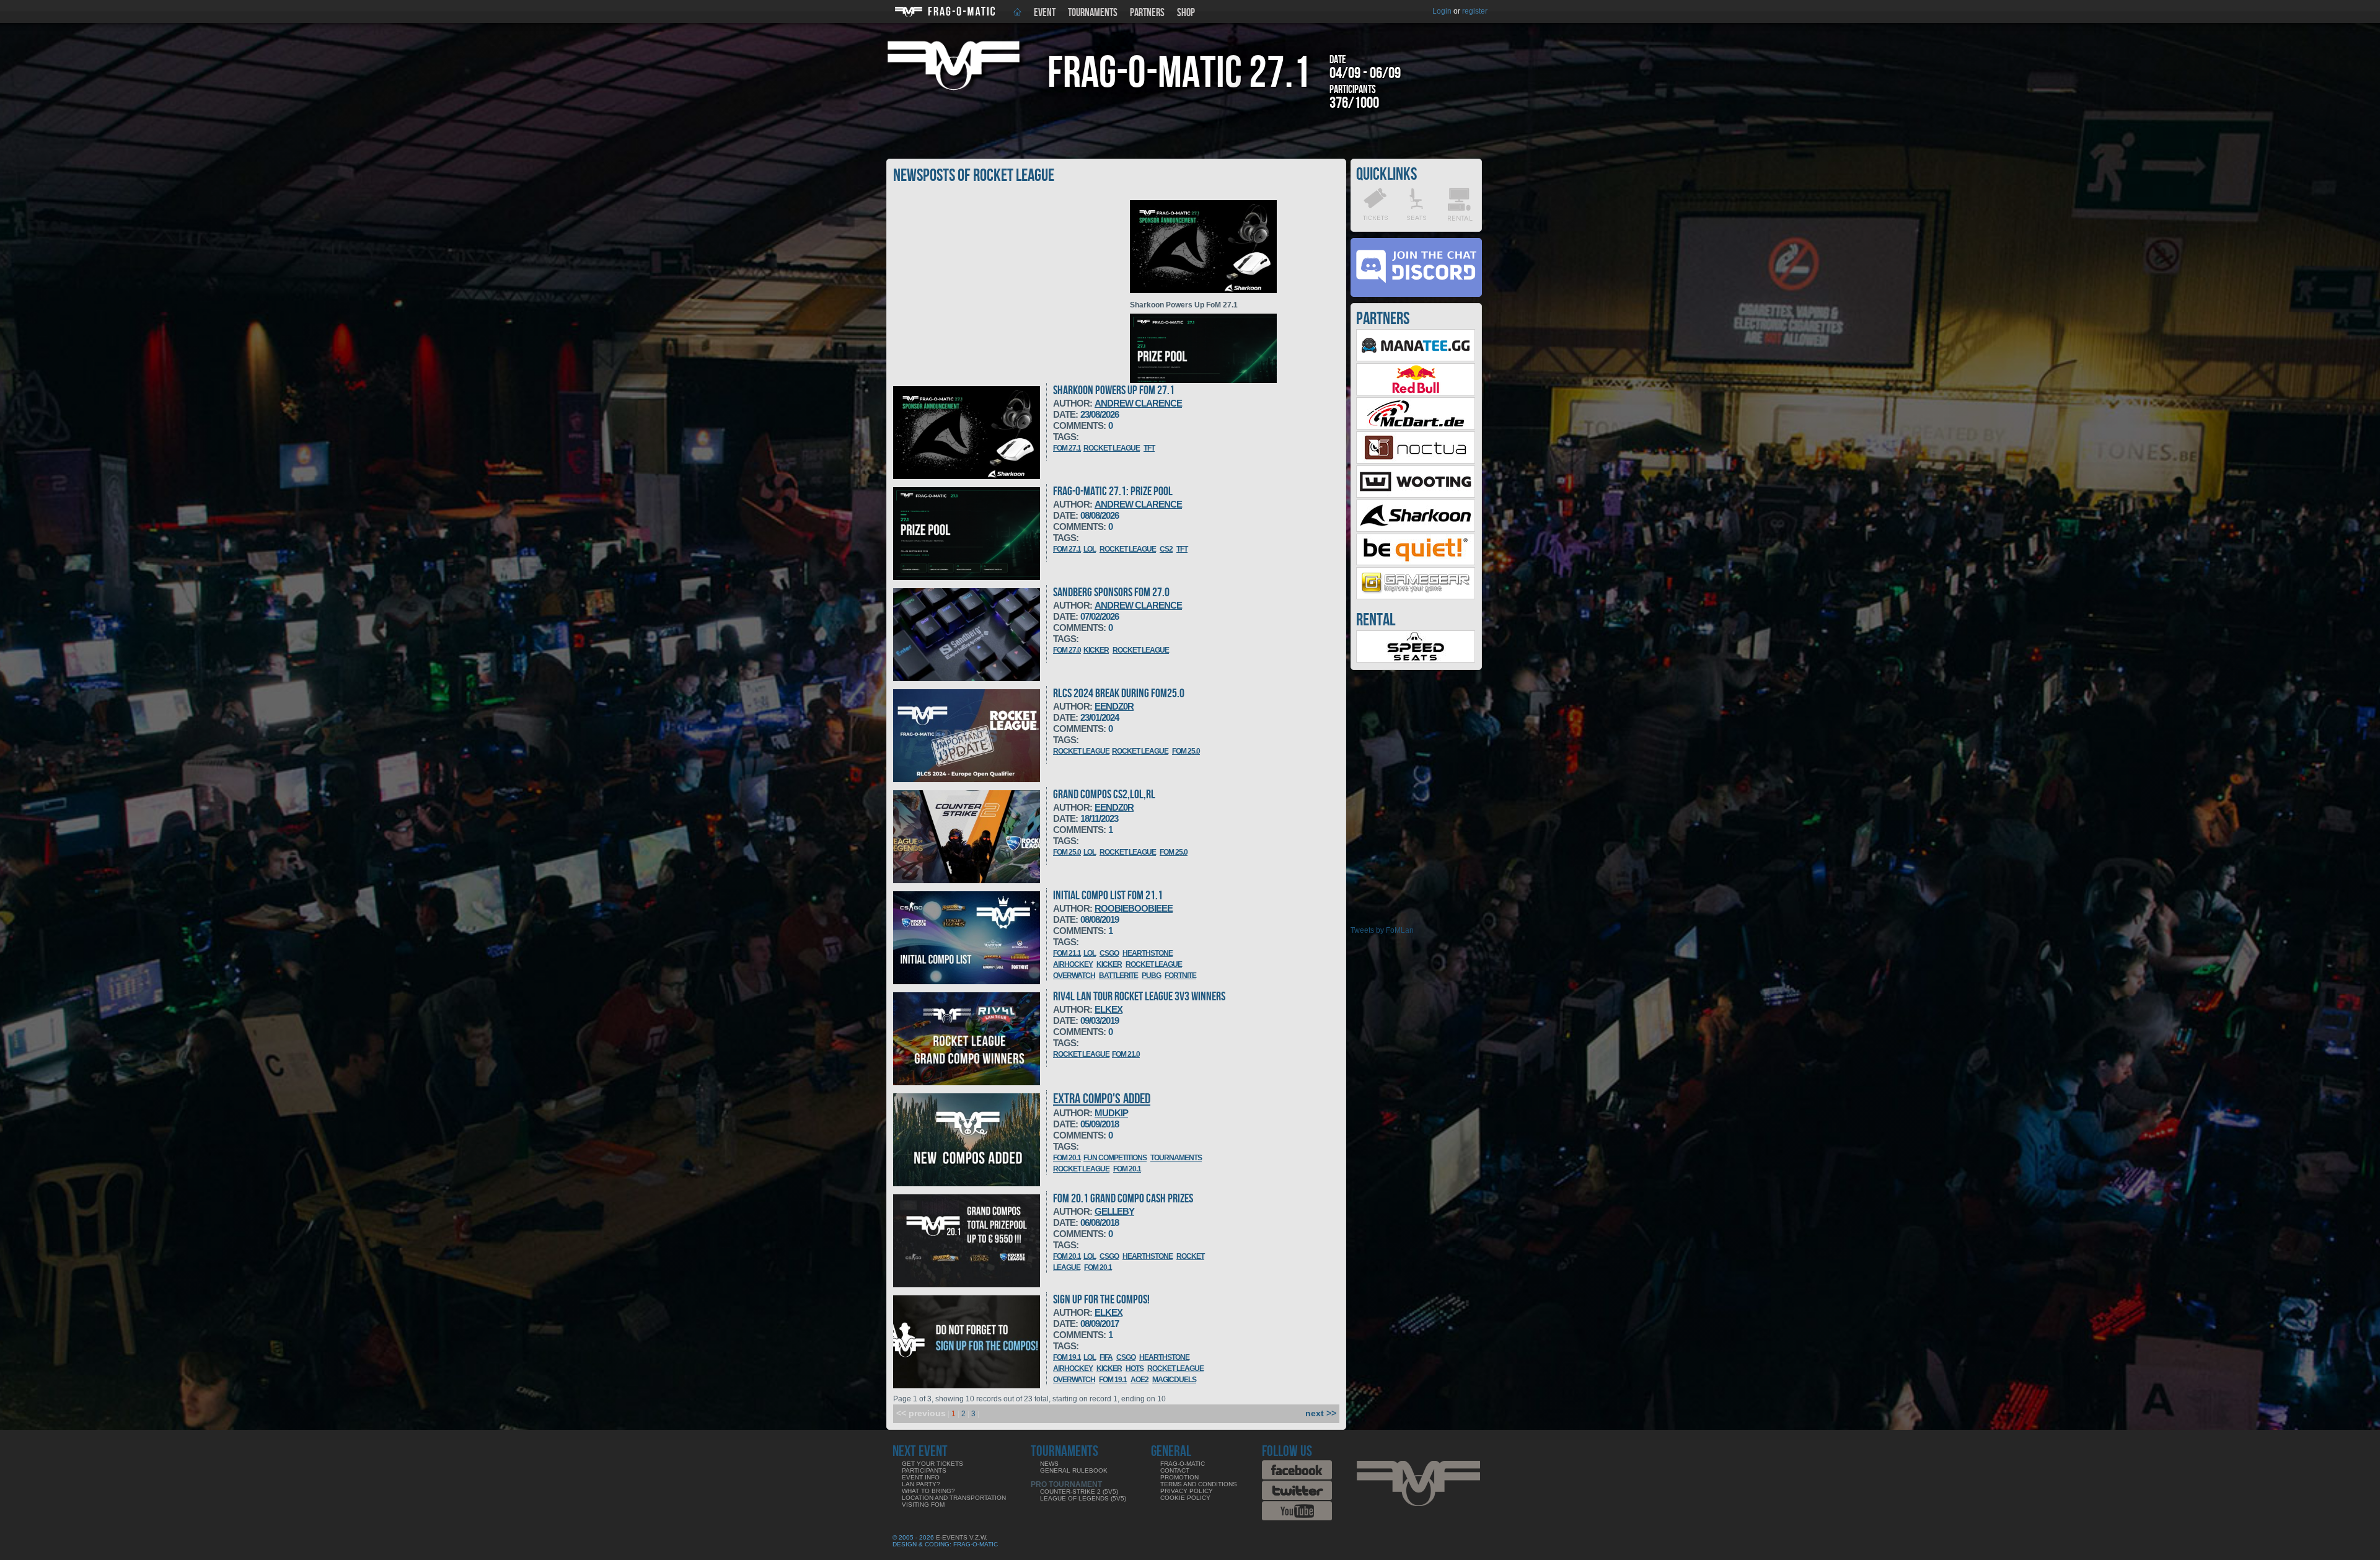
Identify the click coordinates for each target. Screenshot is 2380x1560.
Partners (1147, 13)
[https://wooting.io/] (1416, 495)
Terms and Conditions (1199, 1484)
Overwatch (1074, 976)
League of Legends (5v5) (1083, 1498)
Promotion (1179, 1477)
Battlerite (1118, 976)
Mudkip (1111, 1113)
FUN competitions (1115, 1158)
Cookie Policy (1185, 1498)
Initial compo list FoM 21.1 (1108, 896)
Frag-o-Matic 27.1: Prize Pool (1113, 491)
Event (1045, 13)
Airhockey (1073, 964)
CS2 (1166, 549)
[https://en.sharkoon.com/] (1416, 529)
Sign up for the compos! (1101, 1300)
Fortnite (1180, 976)
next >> (1321, 1413)
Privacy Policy (1187, 1491)
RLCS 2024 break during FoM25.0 (1119, 694)
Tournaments (1093, 13)
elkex (1108, 1009)
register (1475, 11)
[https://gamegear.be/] (1416, 597)
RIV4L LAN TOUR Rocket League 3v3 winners (1139, 997)
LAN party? (921, 1484)
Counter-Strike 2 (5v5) (1079, 1492)
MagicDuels (1174, 1380)
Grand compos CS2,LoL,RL (1104, 795)
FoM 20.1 (1067, 1158)
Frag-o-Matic (1183, 1464)
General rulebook (1074, 1470)
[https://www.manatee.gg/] (1416, 359)
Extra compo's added (1102, 1099)
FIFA (1106, 1357)
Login (1442, 11)
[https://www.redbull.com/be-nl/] (1416, 393)
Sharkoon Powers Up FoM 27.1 (1114, 390)
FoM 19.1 (1067, 1357)
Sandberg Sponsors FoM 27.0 (1111, 593)
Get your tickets (932, 1464)
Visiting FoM (923, 1505)
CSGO (1109, 953)
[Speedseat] (1416, 660)
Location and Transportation (954, 1498)
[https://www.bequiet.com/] (1416, 563)
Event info (921, 1477)
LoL (1090, 549)
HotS (1135, 1368)
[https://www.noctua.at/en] (1416, 461)
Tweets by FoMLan (1382, 930)
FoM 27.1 (1067, 448)
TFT (1149, 448)
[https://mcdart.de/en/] (1416, 427)
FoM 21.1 (1067, 953)
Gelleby (1114, 1211)
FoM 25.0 (1186, 751)
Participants (924, 1470)
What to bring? (928, 1491)
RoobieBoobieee (1134, 908)
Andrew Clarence (1138, 403)
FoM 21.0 (1126, 1054)
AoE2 (1139, 1380)
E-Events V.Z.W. (962, 1537)
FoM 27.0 (1067, 650)
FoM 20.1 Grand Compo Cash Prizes (1123, 1199)
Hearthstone (1148, 953)
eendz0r (1114, 706)
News (1049, 1464)
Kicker (1096, 650)
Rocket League (1112, 448)
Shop (1186, 13)
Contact (1175, 1470)
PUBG (1151, 976)
